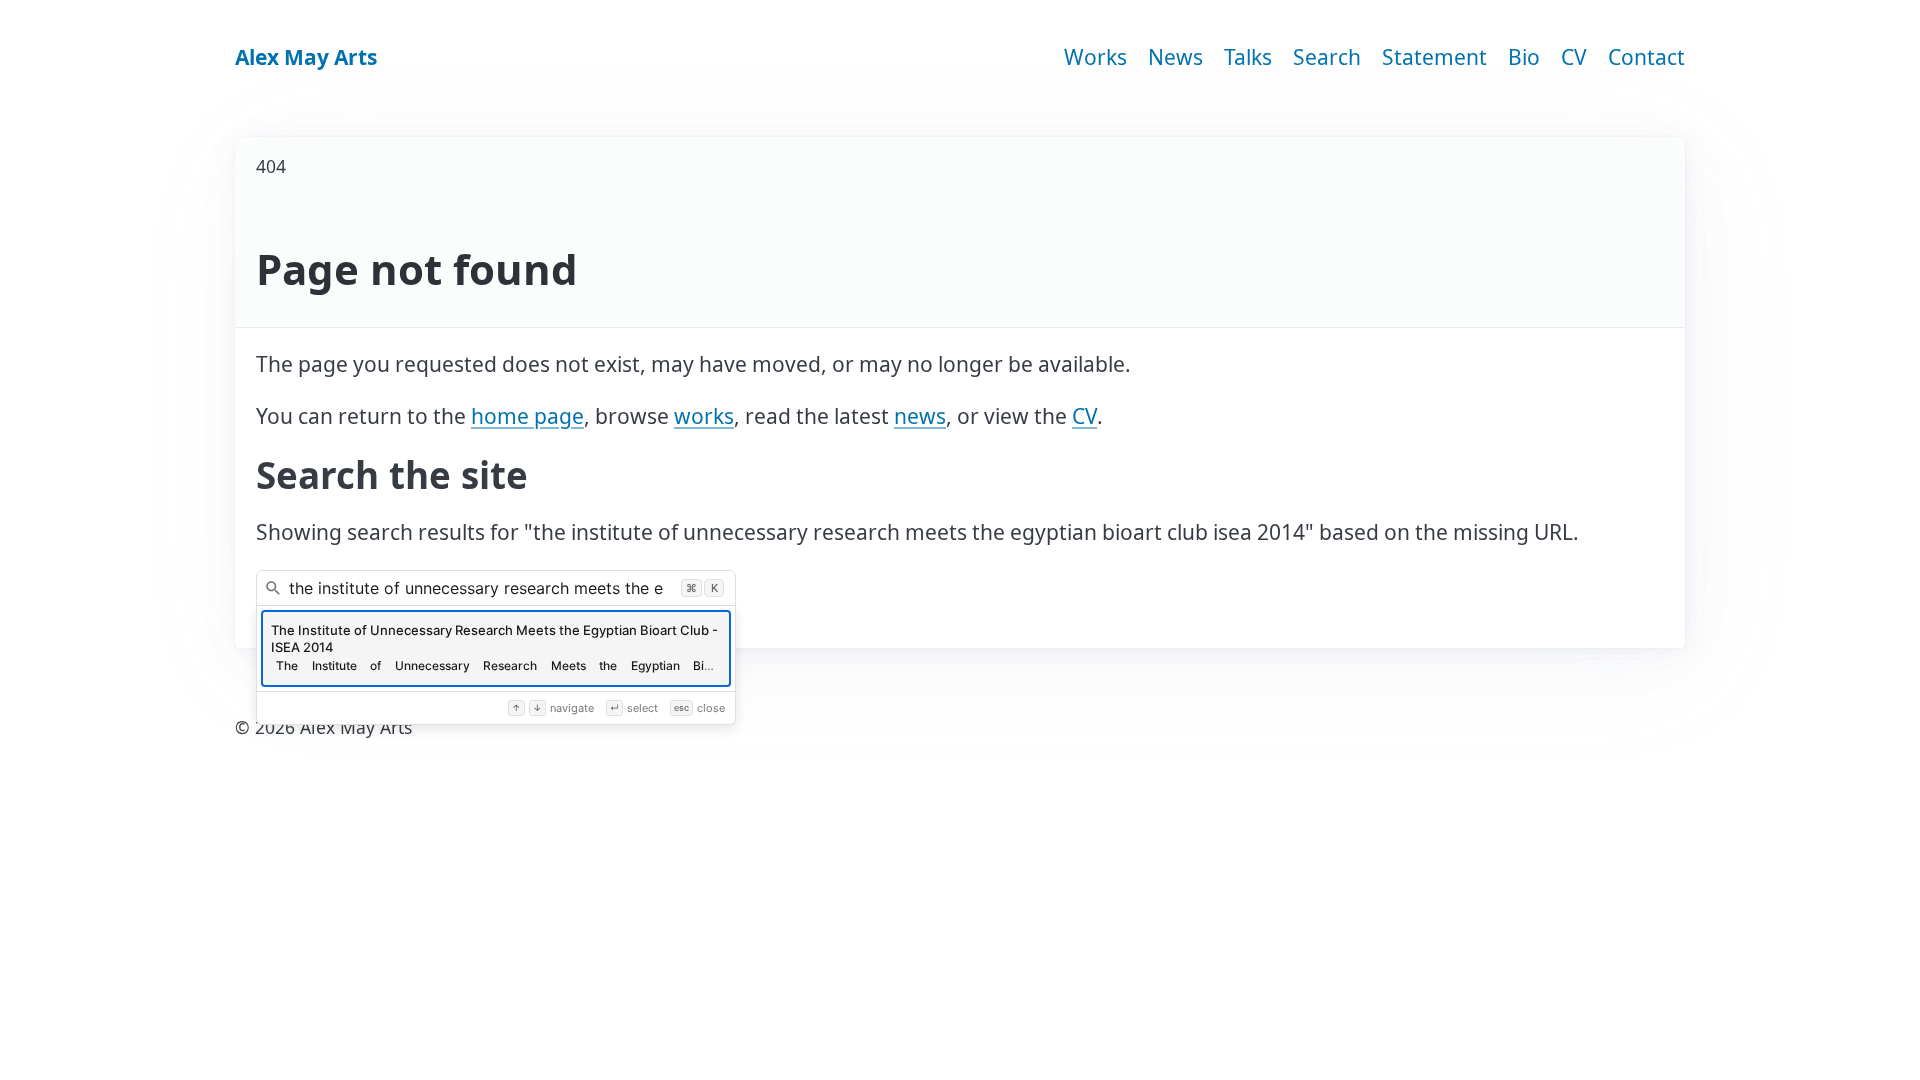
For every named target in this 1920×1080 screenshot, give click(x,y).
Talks (1248, 57)
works (704, 416)
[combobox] (496, 588)
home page (527, 416)
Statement (1434, 57)
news (920, 416)
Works (1095, 57)
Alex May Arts (306, 57)
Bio (1524, 57)
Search (1327, 57)
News (1175, 57)
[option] (496, 648)
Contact (1646, 57)
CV (1574, 57)
